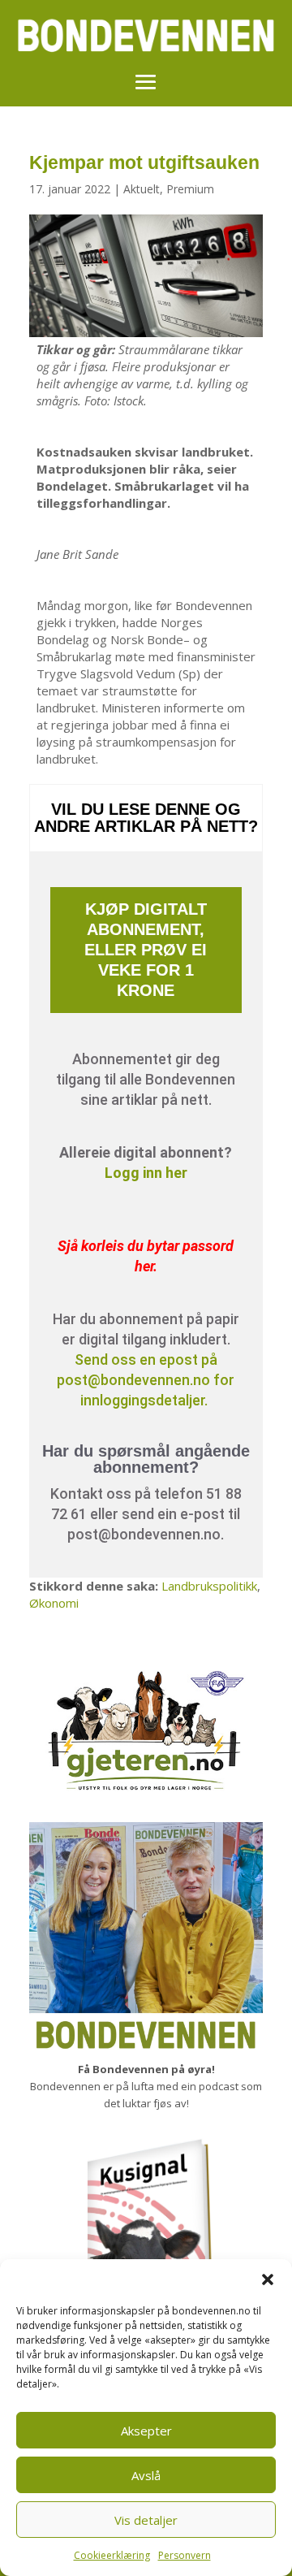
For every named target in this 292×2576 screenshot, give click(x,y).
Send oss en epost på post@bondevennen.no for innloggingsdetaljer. (146, 1380)
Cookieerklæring (112, 2555)
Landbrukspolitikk (209, 1586)
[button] (268, 2279)
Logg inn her (146, 1173)
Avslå (146, 2475)
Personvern (185, 2555)
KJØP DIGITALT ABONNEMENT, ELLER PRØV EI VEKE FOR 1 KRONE (146, 950)
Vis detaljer (146, 2520)
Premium (190, 189)
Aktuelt (142, 189)
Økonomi (54, 1603)
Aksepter (146, 2431)
